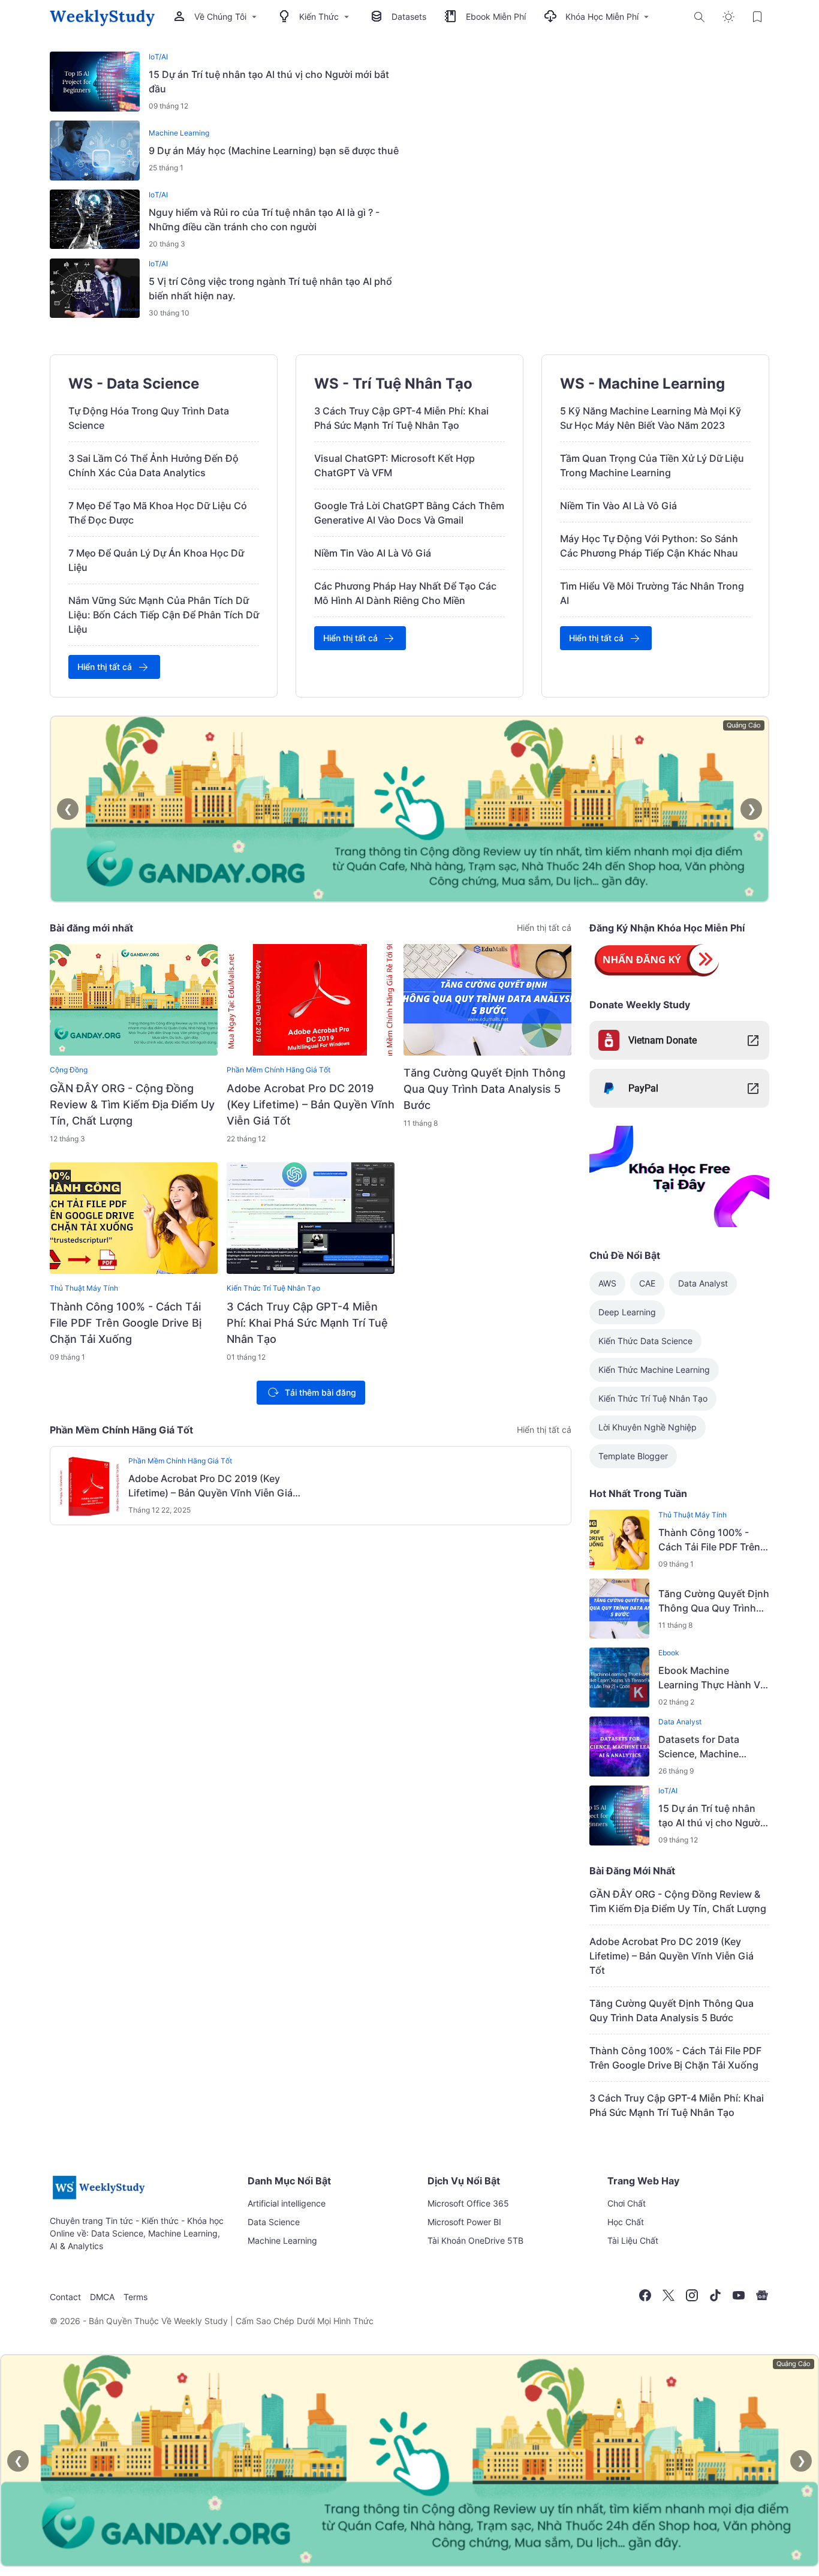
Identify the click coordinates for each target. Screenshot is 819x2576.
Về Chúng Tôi (220, 16)
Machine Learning (179, 133)
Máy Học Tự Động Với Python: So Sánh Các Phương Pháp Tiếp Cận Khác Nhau (649, 546)
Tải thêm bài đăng (320, 1392)
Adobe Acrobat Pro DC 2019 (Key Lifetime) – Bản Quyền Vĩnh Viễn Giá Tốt (311, 1104)
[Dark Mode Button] (728, 17)
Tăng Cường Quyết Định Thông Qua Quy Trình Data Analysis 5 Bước (484, 1089)
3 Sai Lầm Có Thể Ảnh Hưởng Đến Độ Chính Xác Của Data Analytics (153, 465)
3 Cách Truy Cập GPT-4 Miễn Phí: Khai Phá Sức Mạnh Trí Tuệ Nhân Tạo (401, 418)
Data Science (274, 2222)
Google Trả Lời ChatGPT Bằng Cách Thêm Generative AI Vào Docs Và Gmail (409, 513)
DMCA (102, 2297)
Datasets (409, 16)
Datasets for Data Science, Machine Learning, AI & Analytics (712, 1747)
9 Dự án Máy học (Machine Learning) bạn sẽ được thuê (274, 151)
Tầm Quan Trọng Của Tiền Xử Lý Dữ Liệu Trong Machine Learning (652, 465)
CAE (647, 1283)
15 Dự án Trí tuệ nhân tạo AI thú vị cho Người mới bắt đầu (269, 82)
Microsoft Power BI (464, 2222)
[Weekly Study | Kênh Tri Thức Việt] (102, 17)
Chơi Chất (627, 2203)
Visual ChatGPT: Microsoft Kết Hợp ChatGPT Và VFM (395, 465)
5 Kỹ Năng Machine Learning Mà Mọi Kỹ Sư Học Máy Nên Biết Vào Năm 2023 (651, 418)
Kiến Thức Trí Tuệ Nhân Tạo (273, 1288)
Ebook (669, 1653)
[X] (669, 2295)
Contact (65, 2297)
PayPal (643, 1088)
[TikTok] (715, 2295)
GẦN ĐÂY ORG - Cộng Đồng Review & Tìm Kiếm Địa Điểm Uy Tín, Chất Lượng (132, 1104)
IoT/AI (158, 57)
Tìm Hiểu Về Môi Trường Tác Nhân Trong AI (652, 593)
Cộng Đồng (69, 1070)
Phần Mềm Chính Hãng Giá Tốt (278, 1070)
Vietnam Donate (663, 1040)
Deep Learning (627, 1312)
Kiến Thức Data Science (645, 1341)
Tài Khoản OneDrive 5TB (475, 2240)
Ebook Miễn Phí (496, 16)
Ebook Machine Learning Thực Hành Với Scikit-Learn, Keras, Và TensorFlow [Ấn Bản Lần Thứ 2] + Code (714, 1678)
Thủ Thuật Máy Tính (84, 1288)
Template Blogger (633, 1456)
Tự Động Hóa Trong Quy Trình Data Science (149, 418)
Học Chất (626, 2222)
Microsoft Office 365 (468, 2203)
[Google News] (762, 2295)
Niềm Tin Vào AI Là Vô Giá (373, 553)
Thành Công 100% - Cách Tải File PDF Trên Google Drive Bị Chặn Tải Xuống (126, 1323)
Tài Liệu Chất (633, 2240)
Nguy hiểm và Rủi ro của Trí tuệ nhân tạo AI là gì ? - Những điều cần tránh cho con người (264, 220)
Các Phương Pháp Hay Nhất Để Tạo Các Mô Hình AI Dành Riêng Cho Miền (405, 593)
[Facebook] (645, 2295)
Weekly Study (201, 2321)
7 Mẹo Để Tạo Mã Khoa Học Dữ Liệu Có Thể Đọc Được (158, 513)
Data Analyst (703, 1283)
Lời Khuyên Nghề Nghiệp (648, 1427)
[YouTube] (739, 2295)
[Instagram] (692, 2295)
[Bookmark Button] (757, 17)
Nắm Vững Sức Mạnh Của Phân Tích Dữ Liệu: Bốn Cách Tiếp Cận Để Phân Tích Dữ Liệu (164, 615)
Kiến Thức (319, 16)
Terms (136, 2297)
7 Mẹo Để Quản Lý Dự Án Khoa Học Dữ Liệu (156, 560)
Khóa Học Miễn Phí (602, 16)
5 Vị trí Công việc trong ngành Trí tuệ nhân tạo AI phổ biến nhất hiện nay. (270, 288)
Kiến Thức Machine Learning (654, 1370)
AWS (607, 1283)
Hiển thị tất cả (105, 667)
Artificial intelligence (287, 2203)
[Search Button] (700, 17)
